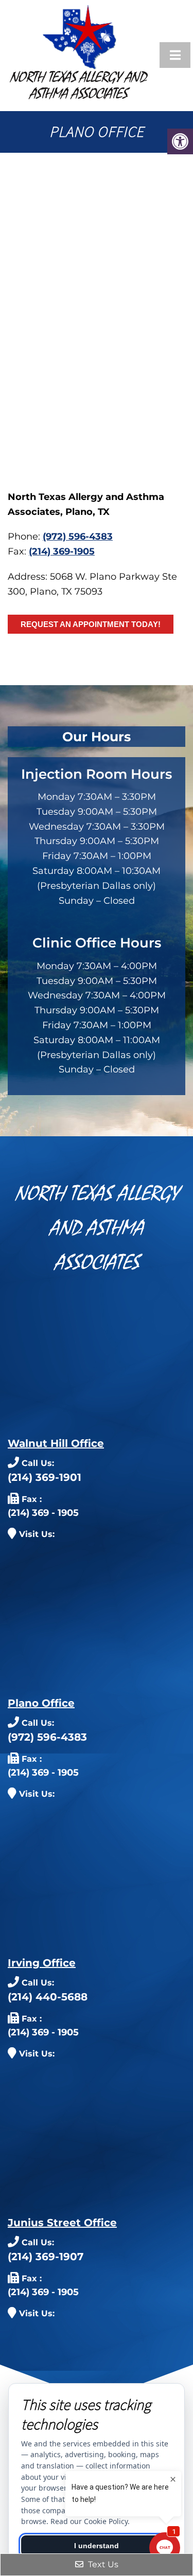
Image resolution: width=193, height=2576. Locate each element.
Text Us (102, 2564)
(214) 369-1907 (46, 2257)
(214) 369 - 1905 (43, 1513)
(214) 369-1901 (45, 1477)
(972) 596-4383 (78, 536)
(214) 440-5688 (48, 1997)
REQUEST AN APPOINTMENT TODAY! (91, 624)
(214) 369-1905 (62, 551)
